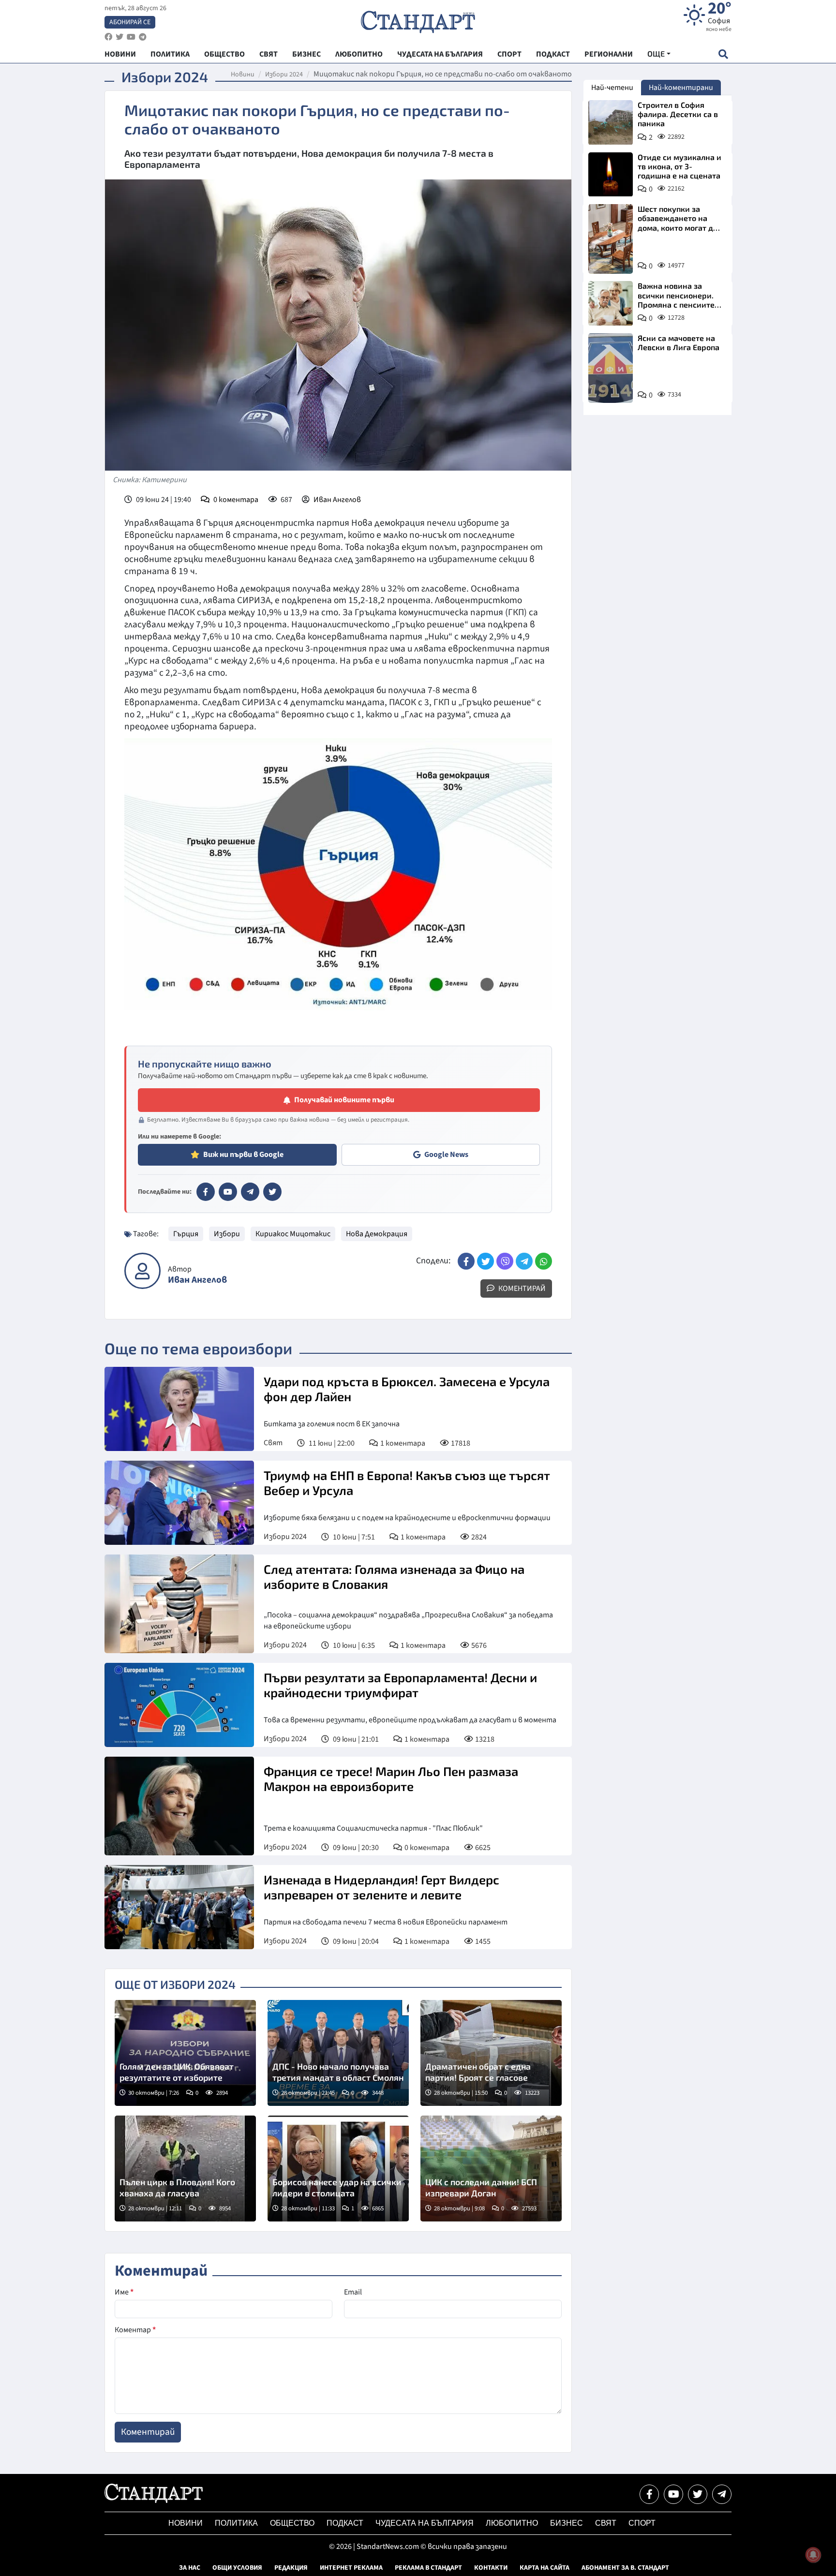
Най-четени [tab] (612, 88)
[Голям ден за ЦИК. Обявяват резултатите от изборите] (185, 2053)
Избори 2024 (284, 74)
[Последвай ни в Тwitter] (698, 2494)
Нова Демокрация (377, 1234)
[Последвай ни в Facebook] (649, 2494)
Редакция (291, 2568)
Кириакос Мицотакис (293, 1234)
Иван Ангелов (337, 500)
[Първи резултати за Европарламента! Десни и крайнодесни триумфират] (179, 1705)
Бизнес (567, 2523)
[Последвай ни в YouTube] (673, 2494)
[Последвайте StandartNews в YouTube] (131, 37)
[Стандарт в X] (272, 1192)
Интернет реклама (351, 2568)
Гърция (186, 1234)
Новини (243, 74)
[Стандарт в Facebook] (206, 1192)
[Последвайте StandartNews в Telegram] (143, 37)
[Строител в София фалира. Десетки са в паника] (611, 122)
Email (353, 2292)
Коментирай (521, 1288)
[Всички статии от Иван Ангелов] (142, 1271)
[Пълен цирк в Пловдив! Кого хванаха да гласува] (185, 2169)
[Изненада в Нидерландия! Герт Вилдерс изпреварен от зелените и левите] (179, 1907)
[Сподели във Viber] (505, 1261)
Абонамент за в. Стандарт (625, 2568)
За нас (190, 2568)
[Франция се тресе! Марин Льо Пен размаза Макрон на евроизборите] (179, 1806)
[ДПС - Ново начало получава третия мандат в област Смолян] (338, 2053)
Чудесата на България (425, 2523)
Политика (236, 2523)
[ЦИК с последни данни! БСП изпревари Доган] (491, 2169)
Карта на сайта (545, 2568)
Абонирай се (130, 22)
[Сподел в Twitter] (485, 1261)
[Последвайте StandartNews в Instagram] (119, 37)
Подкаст (345, 2523)
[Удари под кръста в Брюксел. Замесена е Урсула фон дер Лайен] (179, 1409)
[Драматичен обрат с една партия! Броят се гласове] (491, 2053)
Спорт (642, 2523)
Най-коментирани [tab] (681, 88)
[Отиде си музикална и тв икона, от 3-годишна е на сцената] (611, 175)
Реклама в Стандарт (428, 2568)
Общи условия (237, 2568)
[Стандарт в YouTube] (228, 1192)
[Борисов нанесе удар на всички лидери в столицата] (338, 2169)
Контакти (491, 2568)
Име (124, 2292)
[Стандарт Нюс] (154, 2501)
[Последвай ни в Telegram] (722, 2494)
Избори (227, 1234)
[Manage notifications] (813, 2555)
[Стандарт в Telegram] (250, 1192)
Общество (292, 2523)
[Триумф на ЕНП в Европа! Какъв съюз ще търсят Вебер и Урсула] (179, 1503)
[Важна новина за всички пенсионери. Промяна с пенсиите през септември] (611, 303)
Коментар (135, 2330)
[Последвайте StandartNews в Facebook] (108, 37)
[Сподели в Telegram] (524, 1261)
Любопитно (512, 2523)
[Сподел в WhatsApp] (544, 1261)
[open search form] (723, 54)
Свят (273, 1443)
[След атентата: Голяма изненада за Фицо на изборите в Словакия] (179, 1604)
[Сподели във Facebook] (466, 1261)
